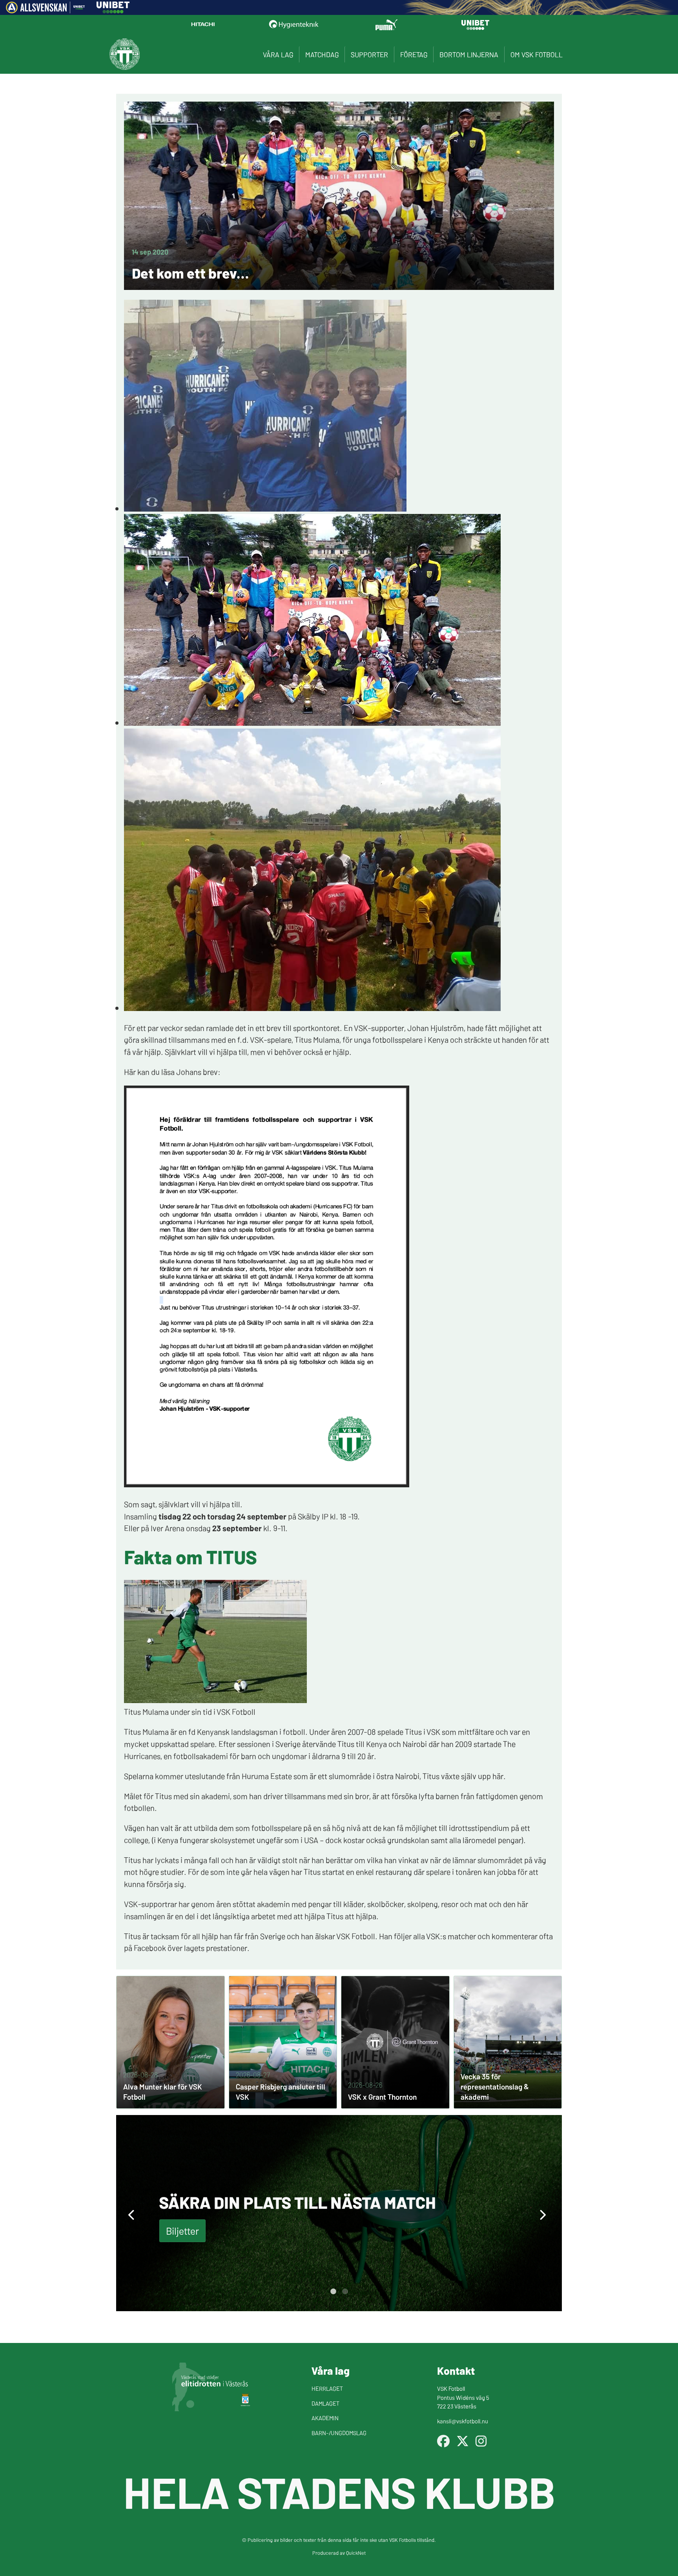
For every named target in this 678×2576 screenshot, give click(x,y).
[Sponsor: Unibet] (113, 11)
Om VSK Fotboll (537, 54)
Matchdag (322, 54)
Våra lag (278, 54)
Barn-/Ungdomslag (339, 2433)
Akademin (325, 2418)
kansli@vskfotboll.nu (463, 2421)
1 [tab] (333, 2292)
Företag (414, 54)
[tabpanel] (339, 2213)
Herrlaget (327, 2388)
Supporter (369, 54)
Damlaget (325, 2403)
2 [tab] (345, 2292)
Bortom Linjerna (469, 54)
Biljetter (182, 2231)
